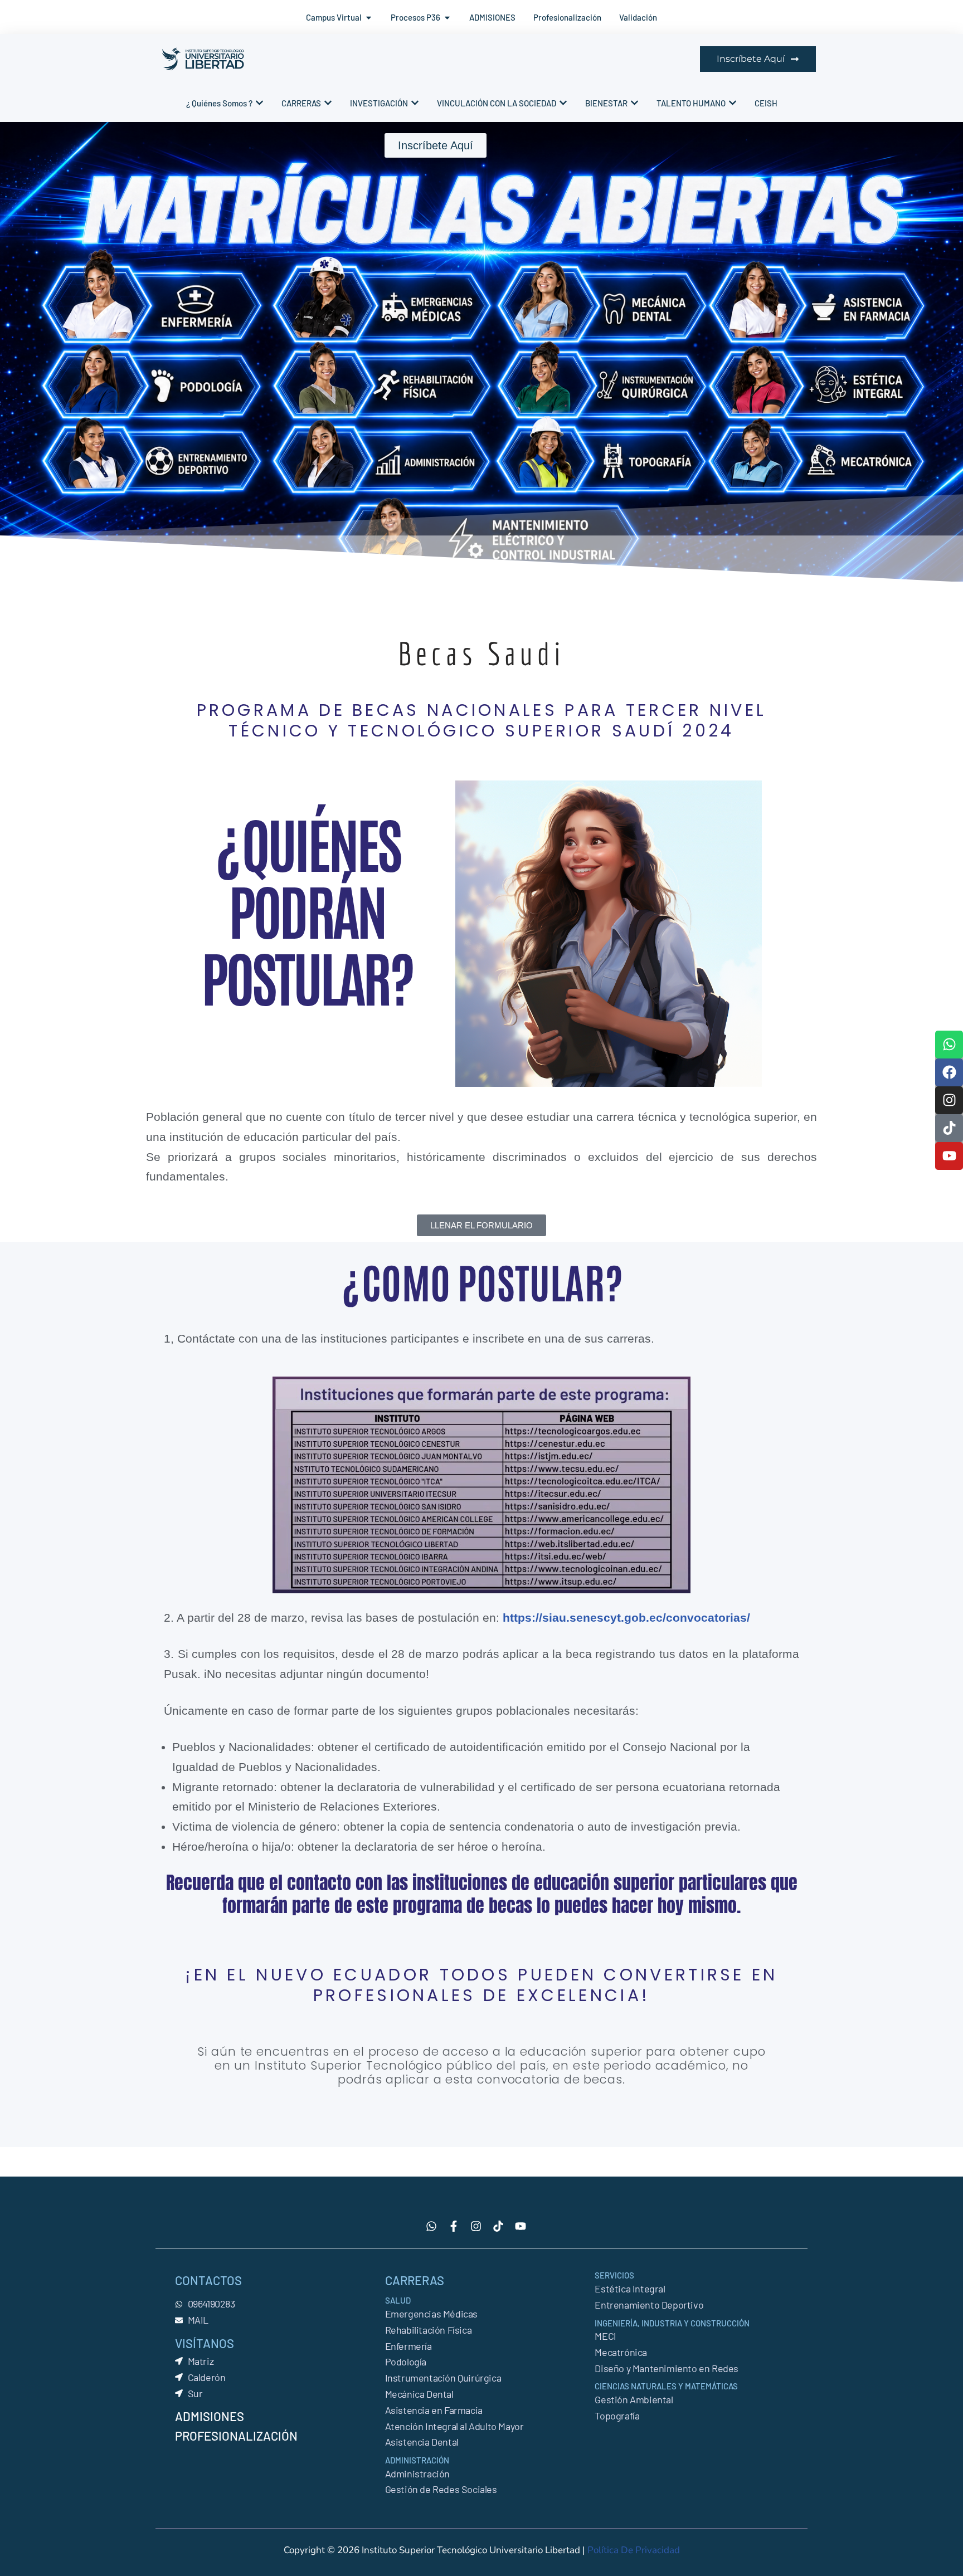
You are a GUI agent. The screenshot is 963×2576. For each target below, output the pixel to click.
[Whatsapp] (949, 1045)
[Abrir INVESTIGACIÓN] (415, 103)
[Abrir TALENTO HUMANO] (733, 103)
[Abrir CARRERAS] (328, 103)
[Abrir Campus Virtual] (369, 18)
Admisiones (210, 2416)
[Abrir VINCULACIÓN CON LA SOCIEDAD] (563, 103)
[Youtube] (949, 1156)
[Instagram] (949, 1100)
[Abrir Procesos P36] (447, 18)
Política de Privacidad (634, 2550)
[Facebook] (949, 1072)
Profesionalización (236, 2436)
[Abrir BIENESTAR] (634, 103)
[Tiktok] (949, 1128)
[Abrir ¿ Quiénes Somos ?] (259, 103)
